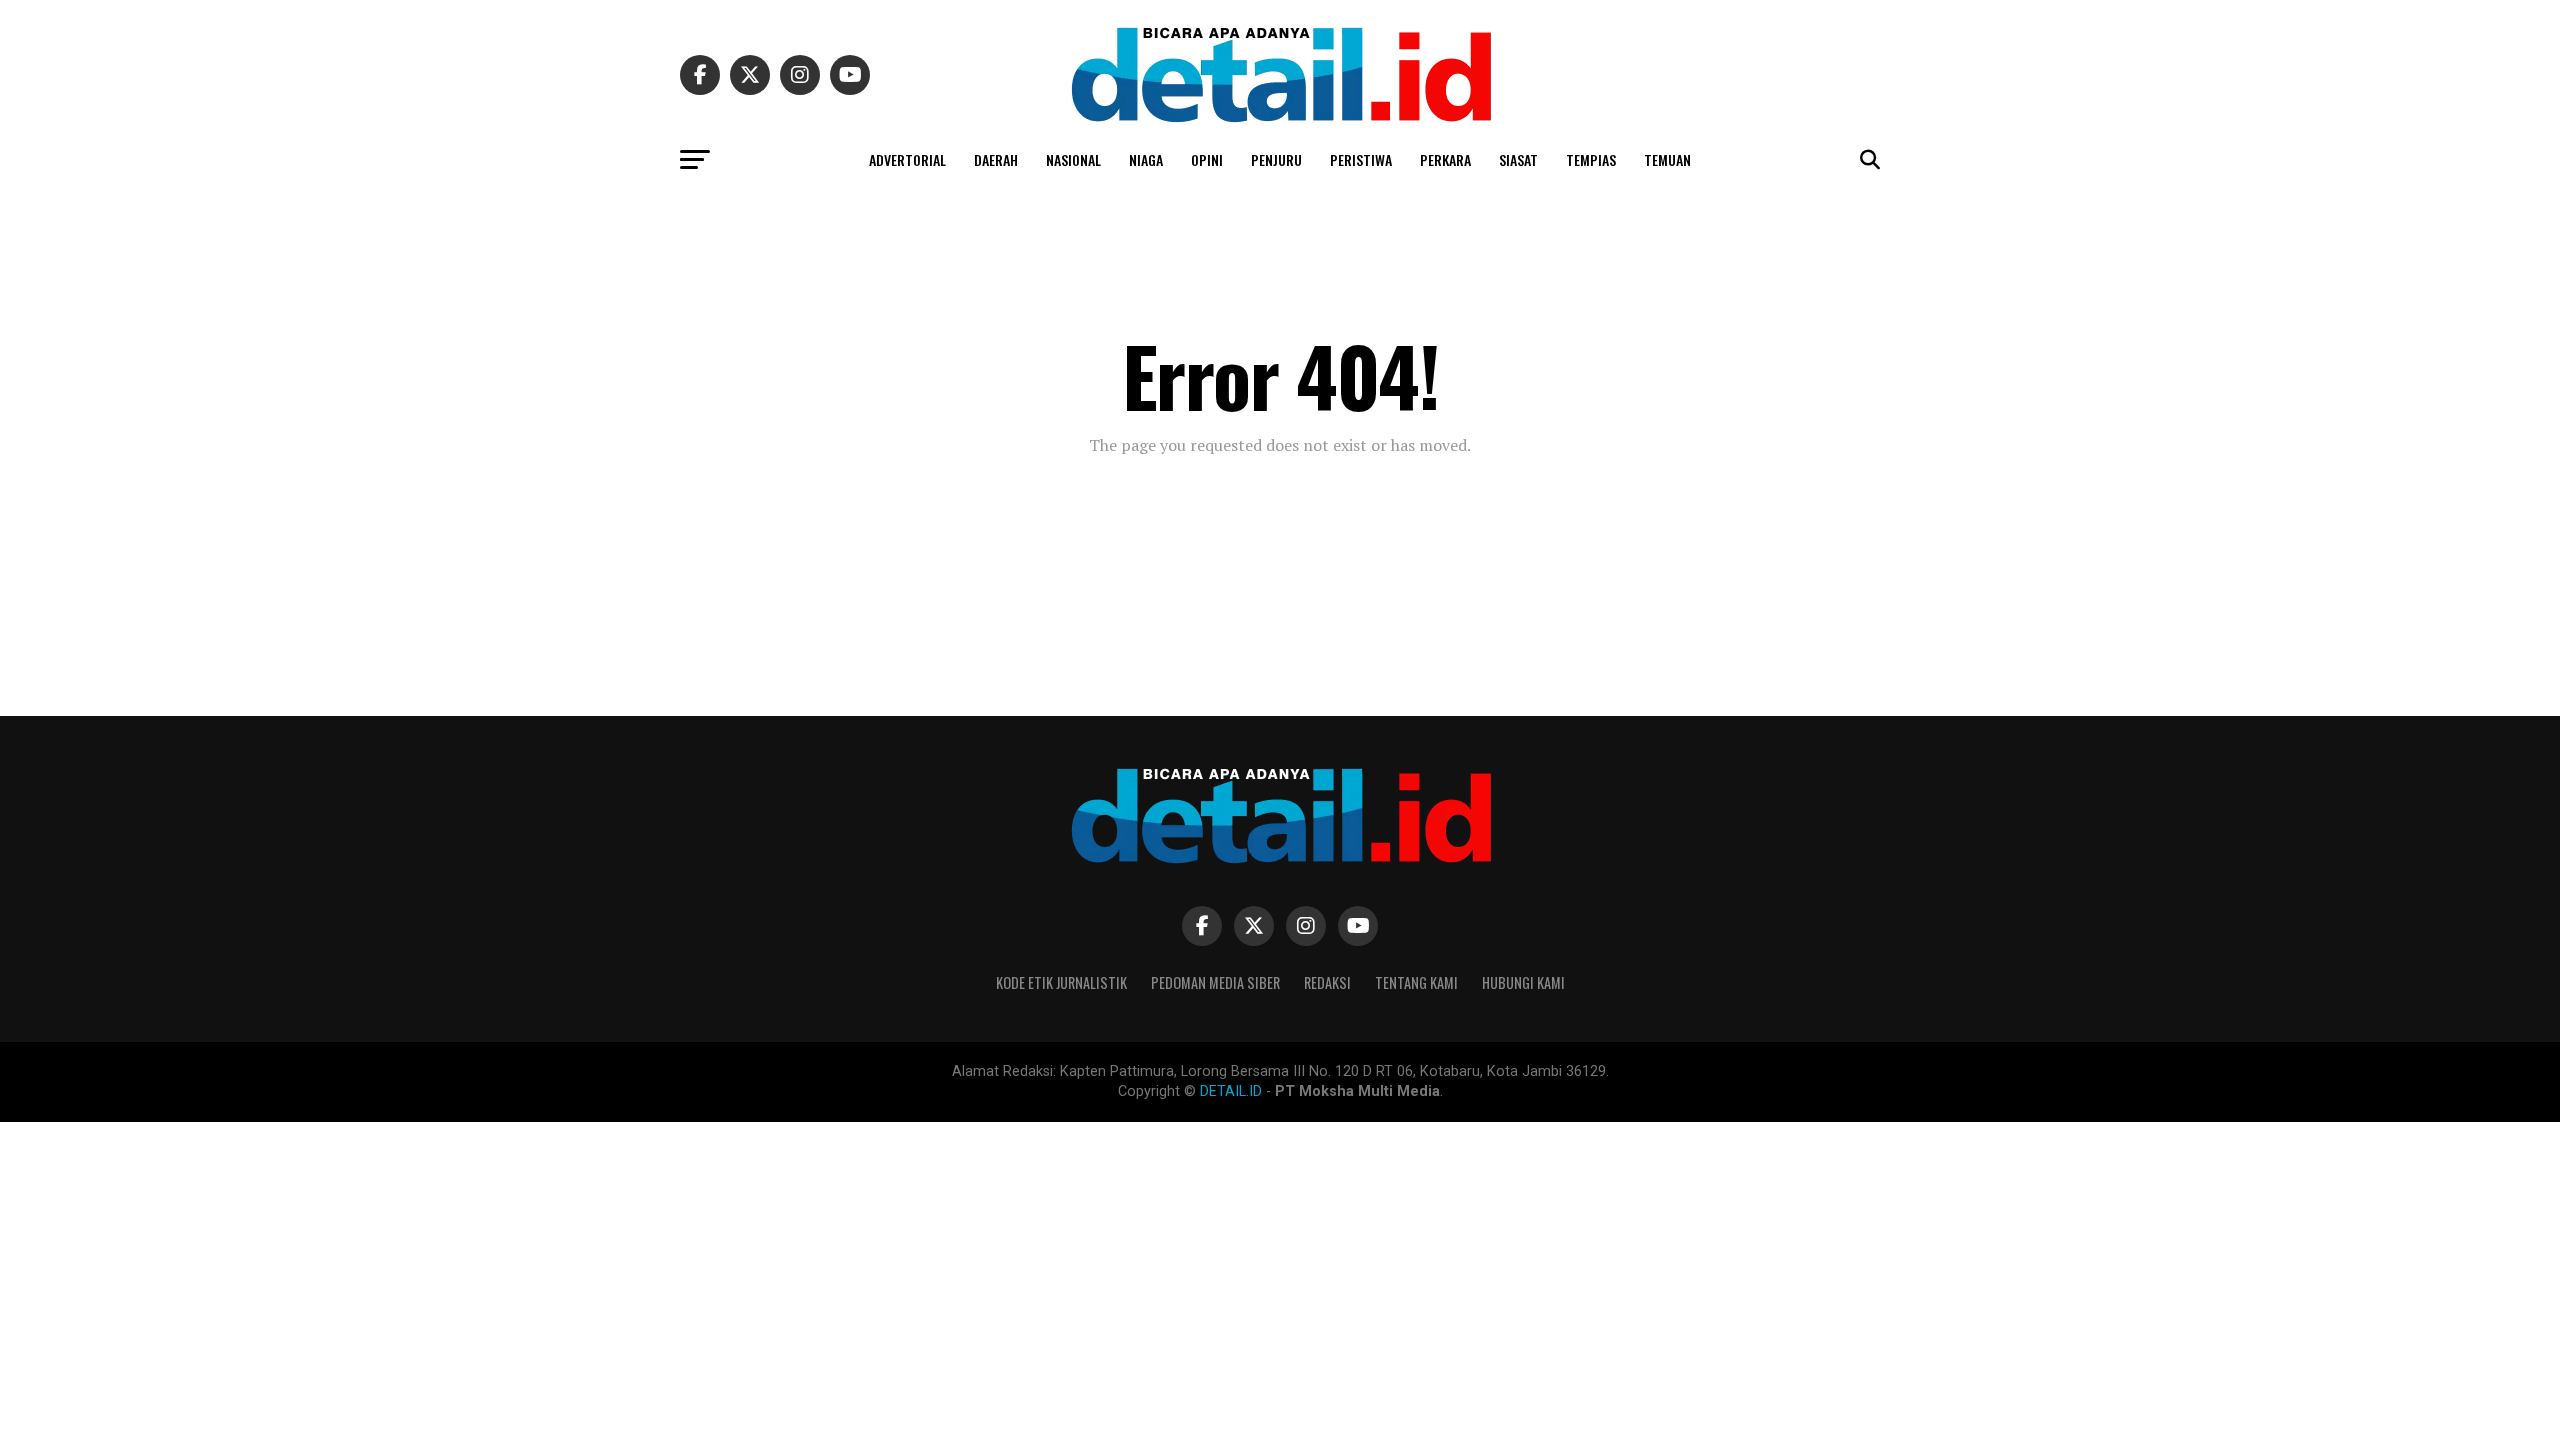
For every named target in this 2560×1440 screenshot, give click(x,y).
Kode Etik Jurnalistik (1061, 982)
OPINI (1207, 159)
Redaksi (1327, 982)
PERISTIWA (1361, 159)
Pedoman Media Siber (1215, 982)
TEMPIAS (1591, 159)
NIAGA (1146, 159)
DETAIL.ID (1231, 1091)
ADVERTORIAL (907, 159)
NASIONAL (1073, 159)
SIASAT (1518, 159)
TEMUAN (1667, 159)
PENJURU (1276, 159)
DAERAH (996, 159)
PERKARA (1445, 159)
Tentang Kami (1416, 982)
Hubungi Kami (1523, 982)
